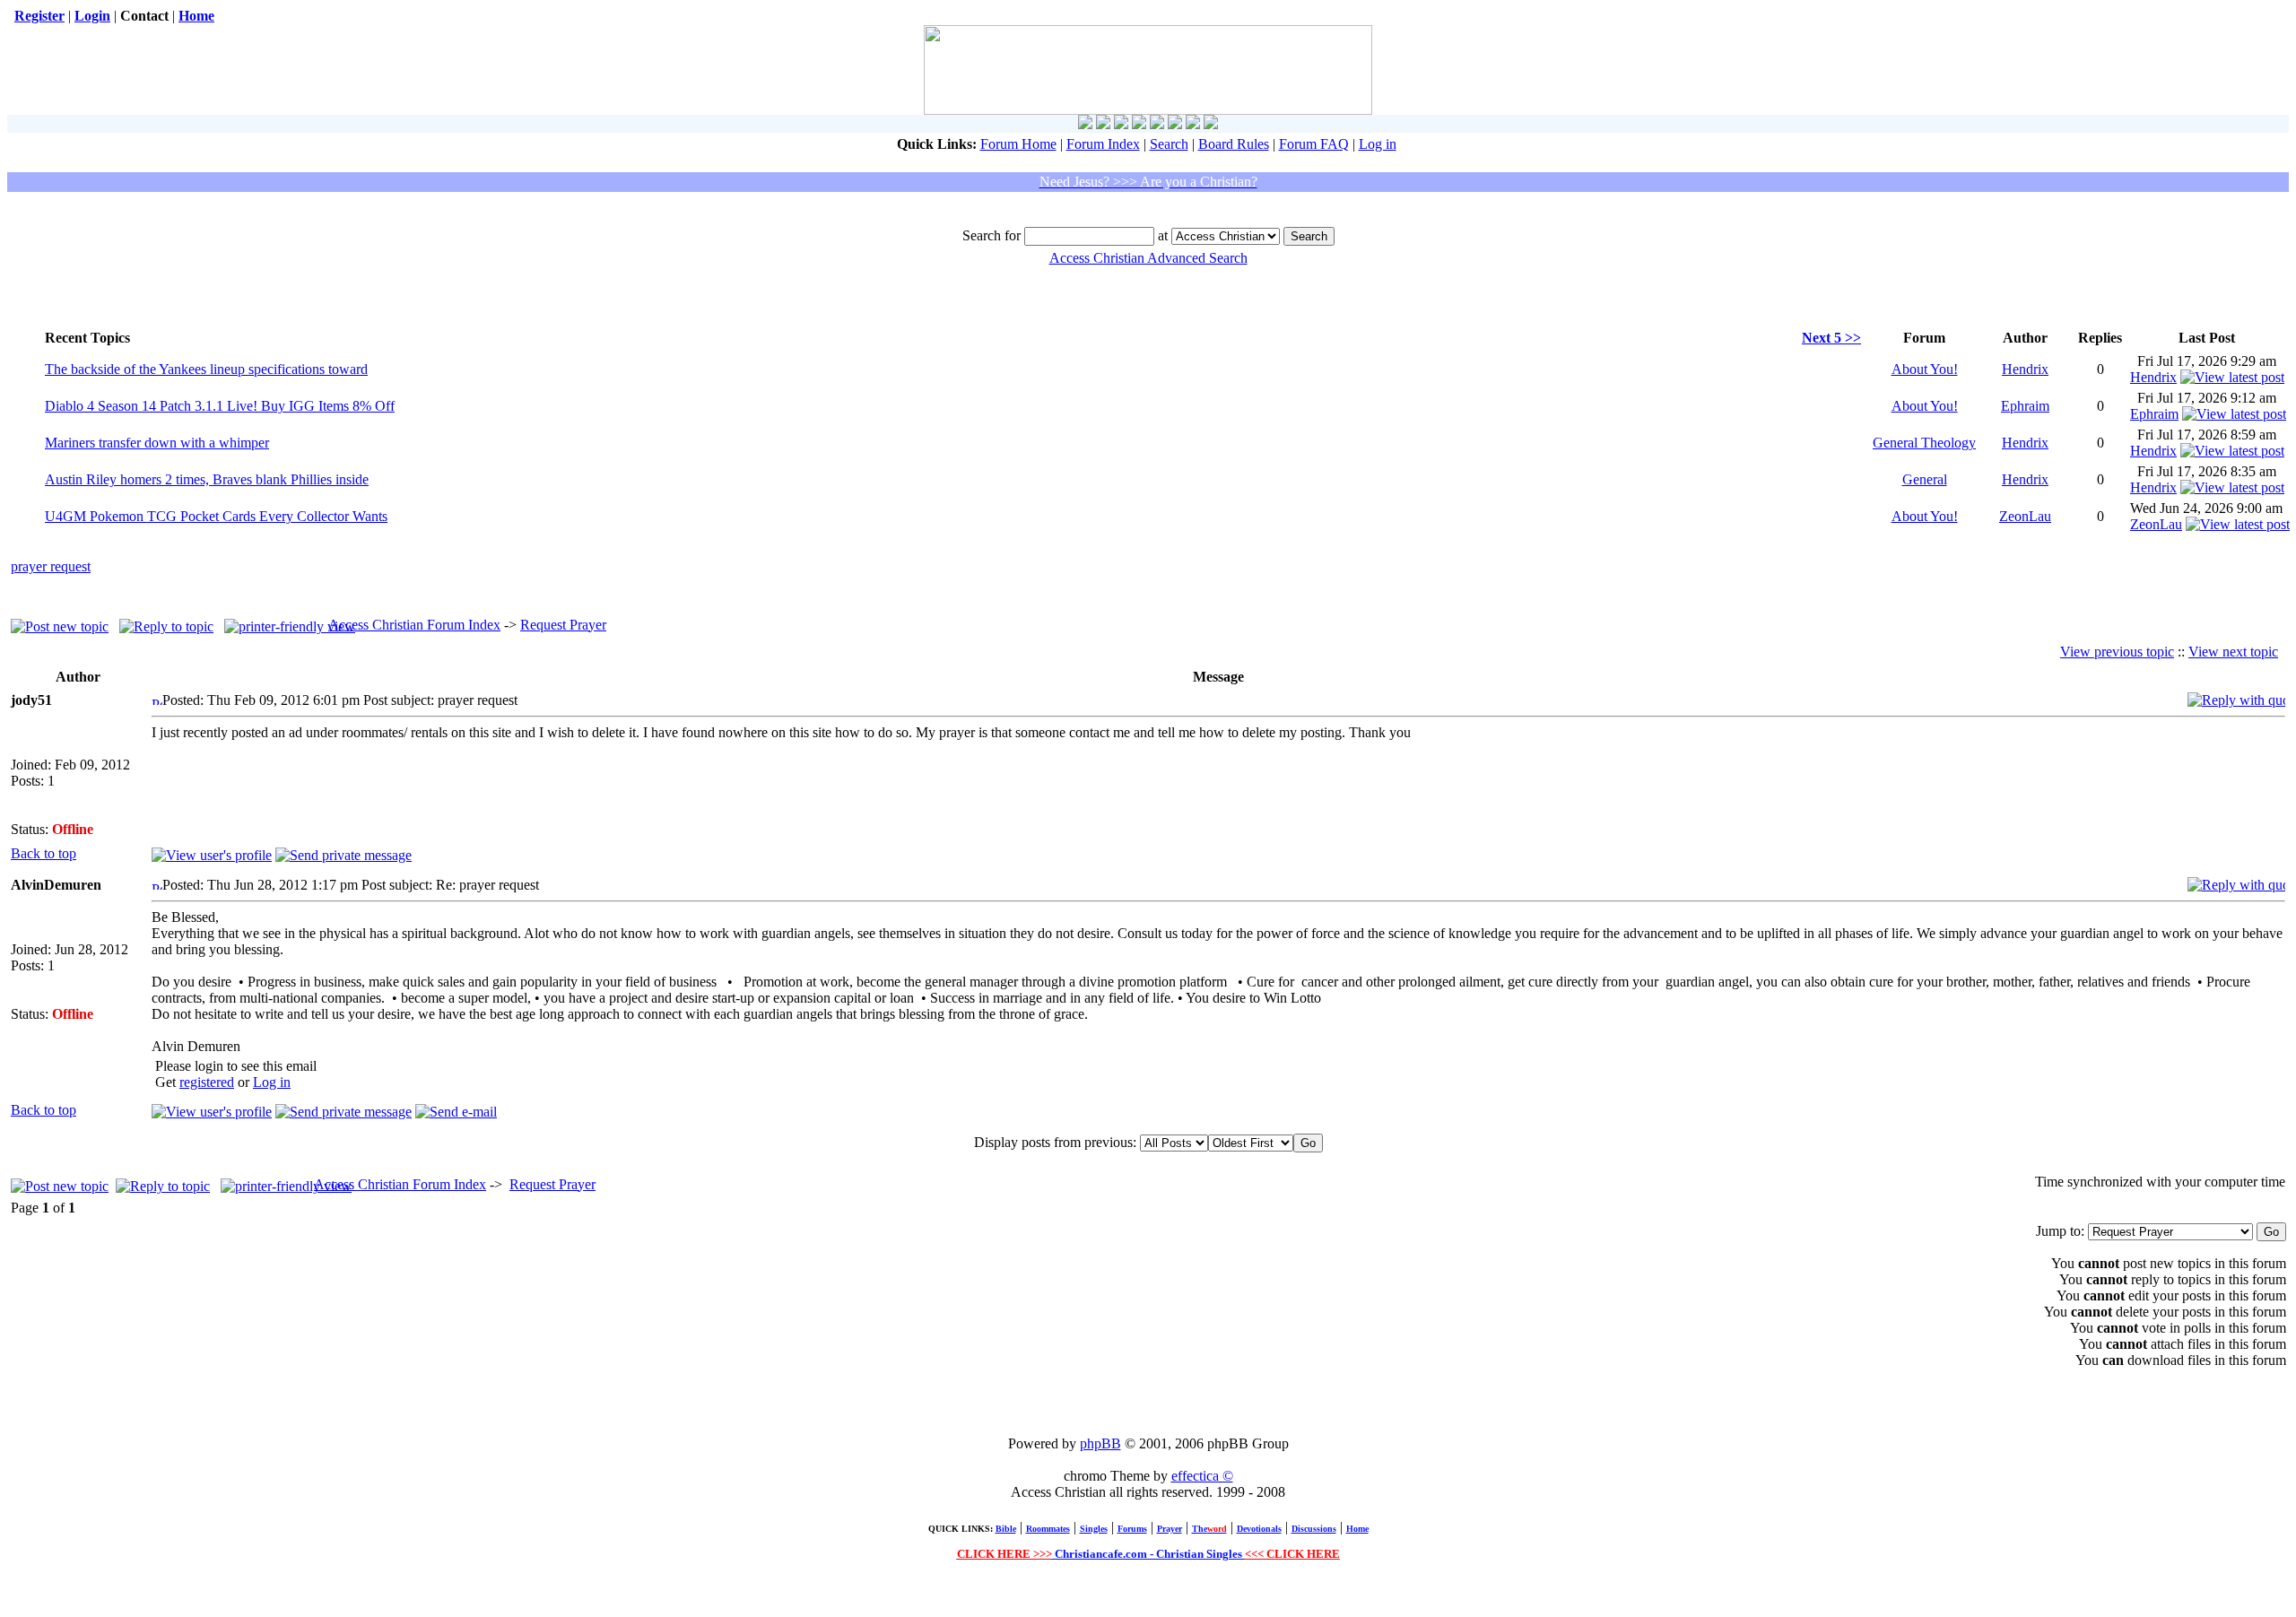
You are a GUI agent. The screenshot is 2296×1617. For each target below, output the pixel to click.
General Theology (1924, 443)
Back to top (43, 853)
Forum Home (1018, 144)
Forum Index (1103, 144)
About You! (1925, 369)
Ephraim (2025, 406)
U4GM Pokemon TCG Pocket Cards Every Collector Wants (216, 516)
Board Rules (1234, 144)
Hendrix (2025, 369)
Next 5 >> (1831, 338)
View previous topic (2117, 652)
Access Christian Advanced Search (1148, 258)
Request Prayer (563, 625)
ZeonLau (2025, 516)
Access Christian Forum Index (414, 625)
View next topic (2233, 652)
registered (207, 1082)
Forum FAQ (1314, 144)
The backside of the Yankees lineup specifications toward (206, 369)
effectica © (1202, 1476)
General (1925, 479)
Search (1169, 144)
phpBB (1100, 1443)
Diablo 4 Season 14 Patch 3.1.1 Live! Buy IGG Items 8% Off (220, 406)
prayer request (51, 566)
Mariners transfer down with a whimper (157, 443)
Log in (1378, 144)
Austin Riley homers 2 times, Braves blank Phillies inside (207, 479)
